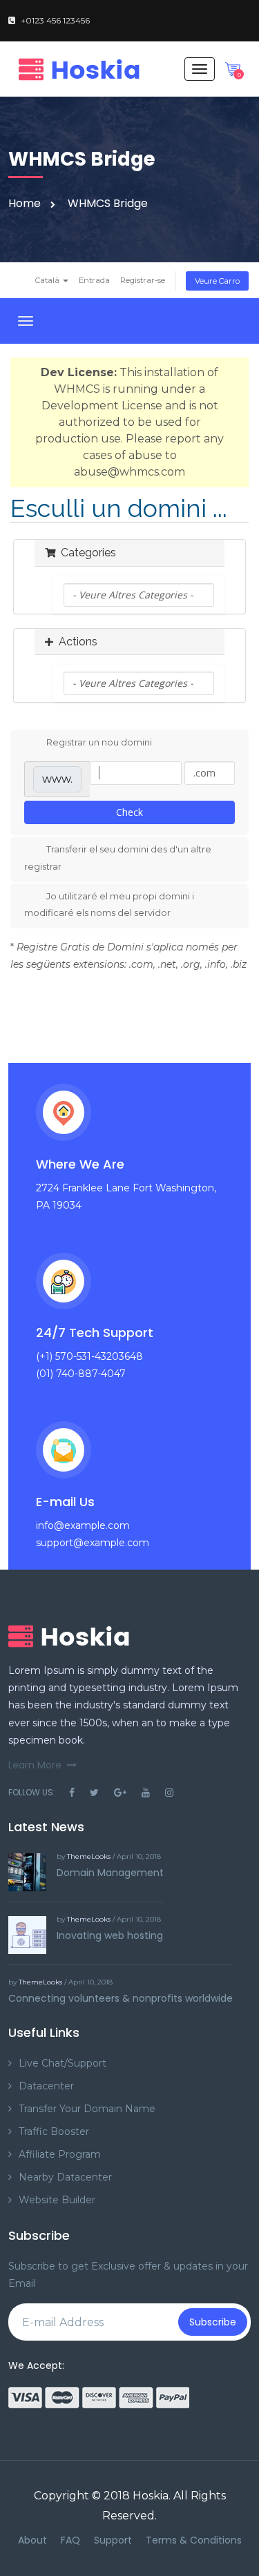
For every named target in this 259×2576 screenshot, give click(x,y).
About (32, 2540)
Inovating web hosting (110, 1935)
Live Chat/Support (63, 2063)
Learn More (35, 1765)
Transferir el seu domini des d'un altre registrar (118, 858)
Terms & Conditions (194, 2540)
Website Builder (57, 2200)
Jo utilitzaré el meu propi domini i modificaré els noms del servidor (109, 905)
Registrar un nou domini (99, 742)
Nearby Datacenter (65, 2177)
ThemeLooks (89, 1856)
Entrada (94, 280)
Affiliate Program (60, 2154)
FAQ (70, 2540)
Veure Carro (217, 281)
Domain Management (110, 1873)
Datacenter (46, 2086)
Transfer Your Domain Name (87, 2109)
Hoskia (151, 2496)
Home (25, 203)
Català (48, 280)
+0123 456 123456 (55, 20)
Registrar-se (143, 280)
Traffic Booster (54, 2131)
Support (113, 2540)
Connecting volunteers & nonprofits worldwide (121, 1998)
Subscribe (213, 2322)
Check (129, 812)
